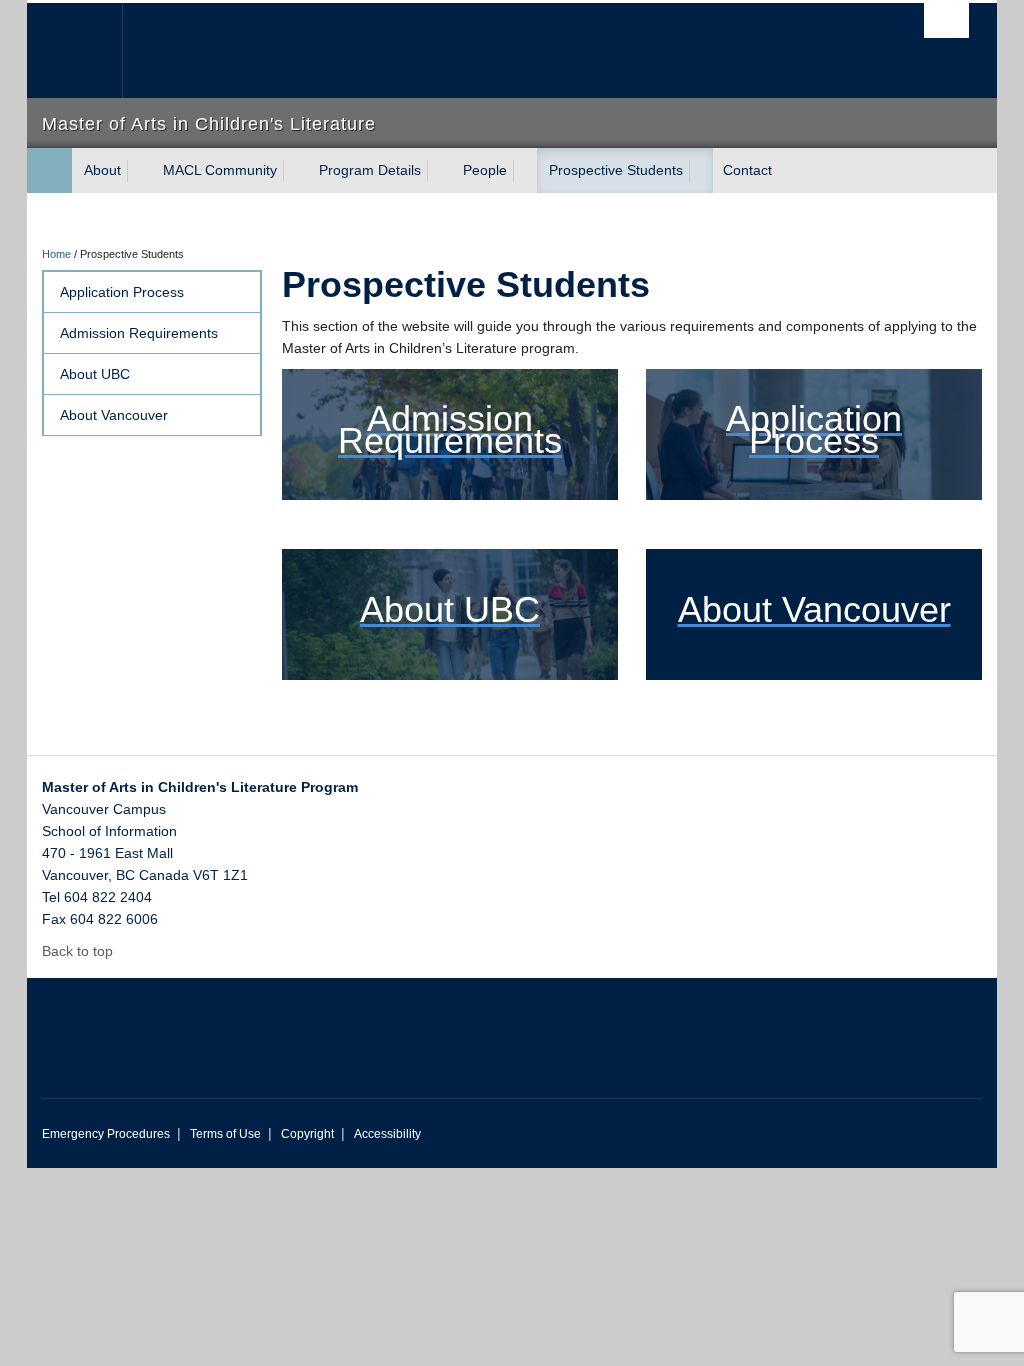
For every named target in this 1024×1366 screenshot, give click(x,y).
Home (56, 254)
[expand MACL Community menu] (295, 171)
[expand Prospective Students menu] (701, 171)
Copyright (307, 1134)
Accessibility (387, 1134)
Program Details (370, 170)
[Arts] (49, 170)
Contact (747, 170)
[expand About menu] (139, 171)
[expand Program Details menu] (439, 171)
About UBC (95, 374)
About (102, 170)
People (485, 170)
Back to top (79, 951)
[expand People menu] (525, 171)
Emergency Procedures (106, 1134)
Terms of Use (225, 1134)
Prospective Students (616, 170)
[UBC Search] (946, 20)
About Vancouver (114, 415)
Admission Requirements (139, 333)
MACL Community (220, 170)
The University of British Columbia (89, 50)
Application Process (122, 292)
